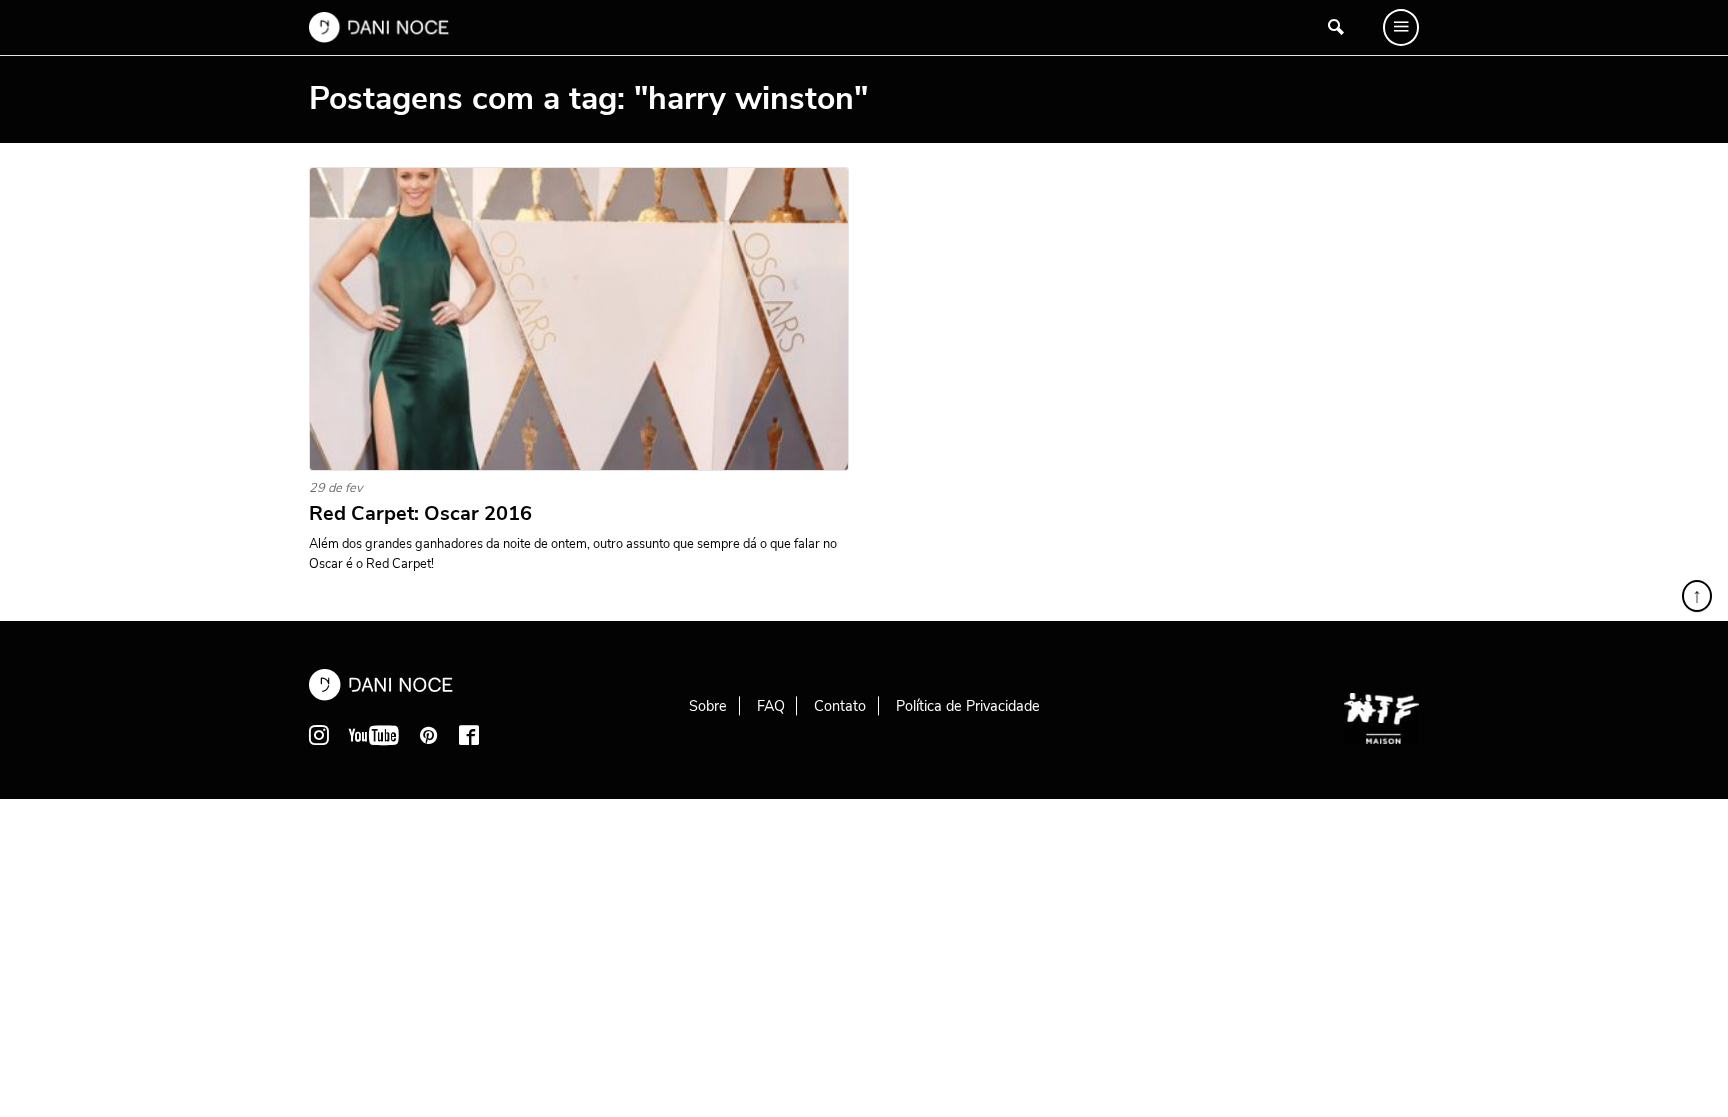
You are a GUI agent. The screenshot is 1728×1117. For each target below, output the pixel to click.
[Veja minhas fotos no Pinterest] (429, 735)
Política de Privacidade (968, 706)
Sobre (708, 706)
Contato (840, 706)
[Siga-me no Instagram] (319, 735)
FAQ (771, 706)
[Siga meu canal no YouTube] (374, 735)
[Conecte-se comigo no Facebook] (469, 735)
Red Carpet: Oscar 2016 (420, 514)
